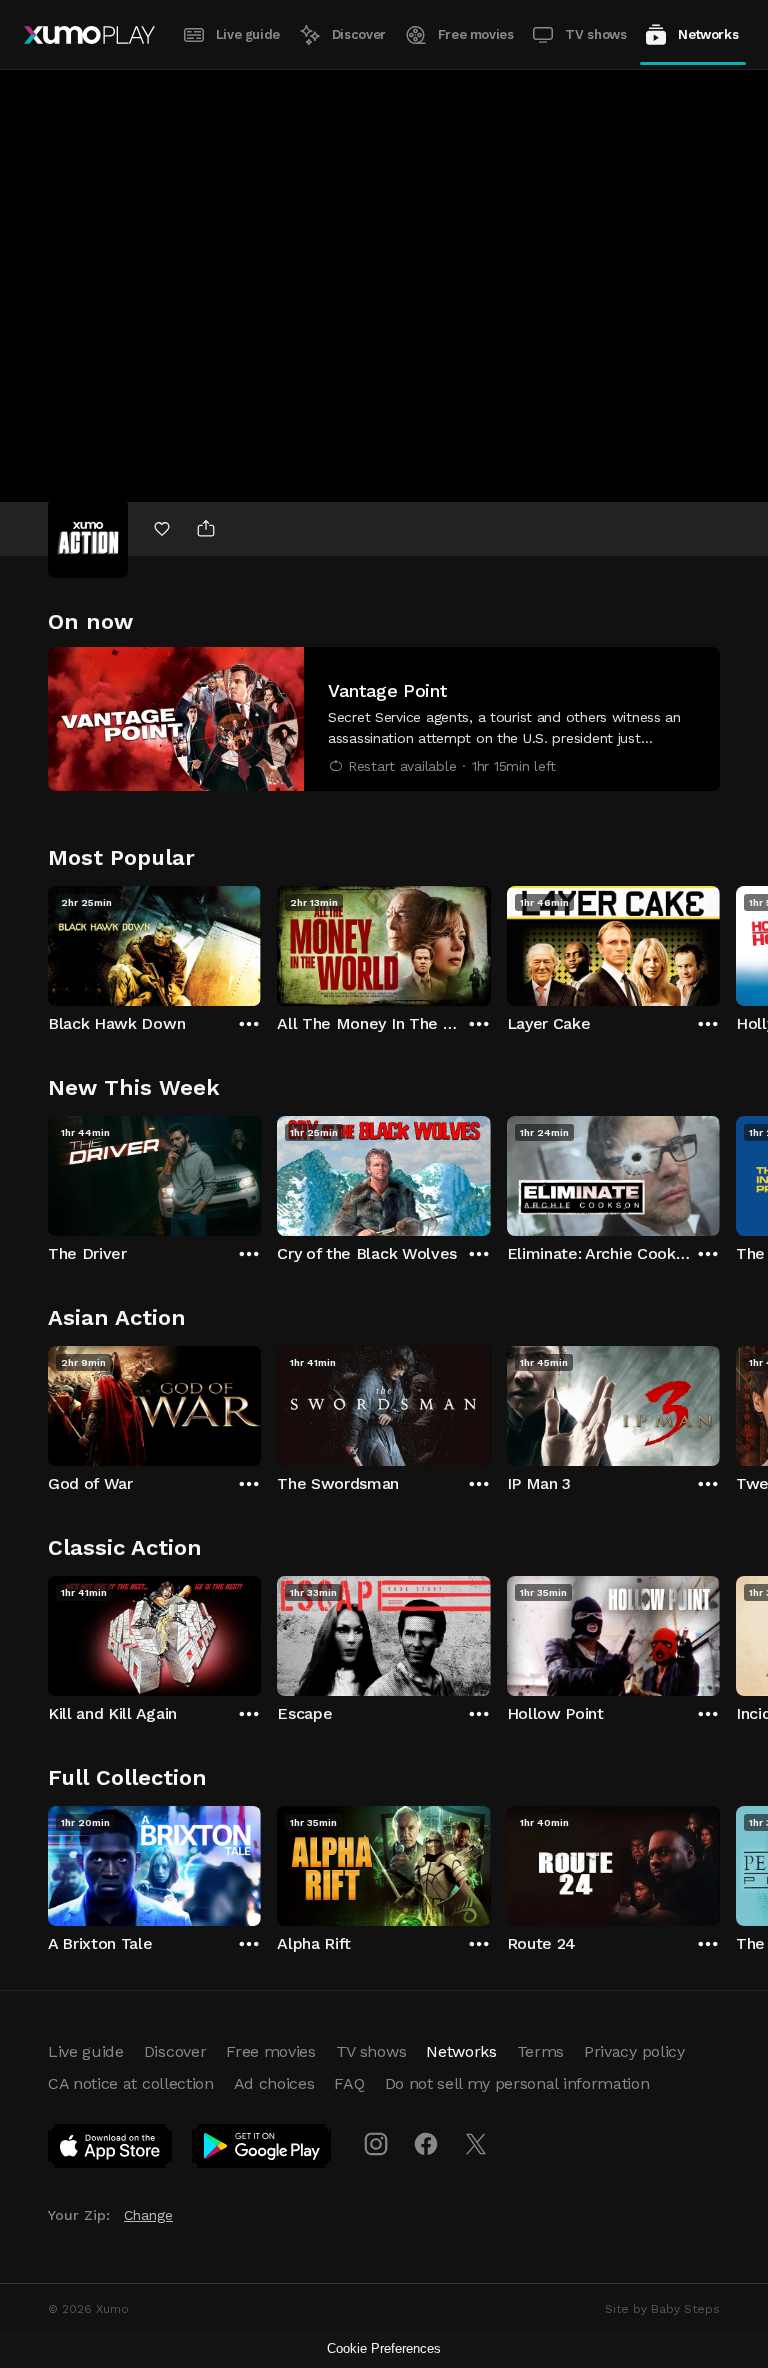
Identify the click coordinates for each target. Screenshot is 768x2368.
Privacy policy (634, 2051)
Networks (708, 34)
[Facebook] (426, 2144)
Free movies (476, 34)
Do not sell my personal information (517, 2083)
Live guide (248, 34)
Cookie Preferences (384, 2348)
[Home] (89, 35)
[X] (476, 2144)
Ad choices (274, 2083)
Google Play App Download (262, 2150)
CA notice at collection (131, 2083)
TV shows (595, 34)
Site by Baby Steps (662, 2309)
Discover (359, 34)
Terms (540, 2051)
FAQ (349, 2083)
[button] (384, 719)
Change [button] (148, 2215)
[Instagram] (376, 2144)
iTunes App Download (111, 2150)
